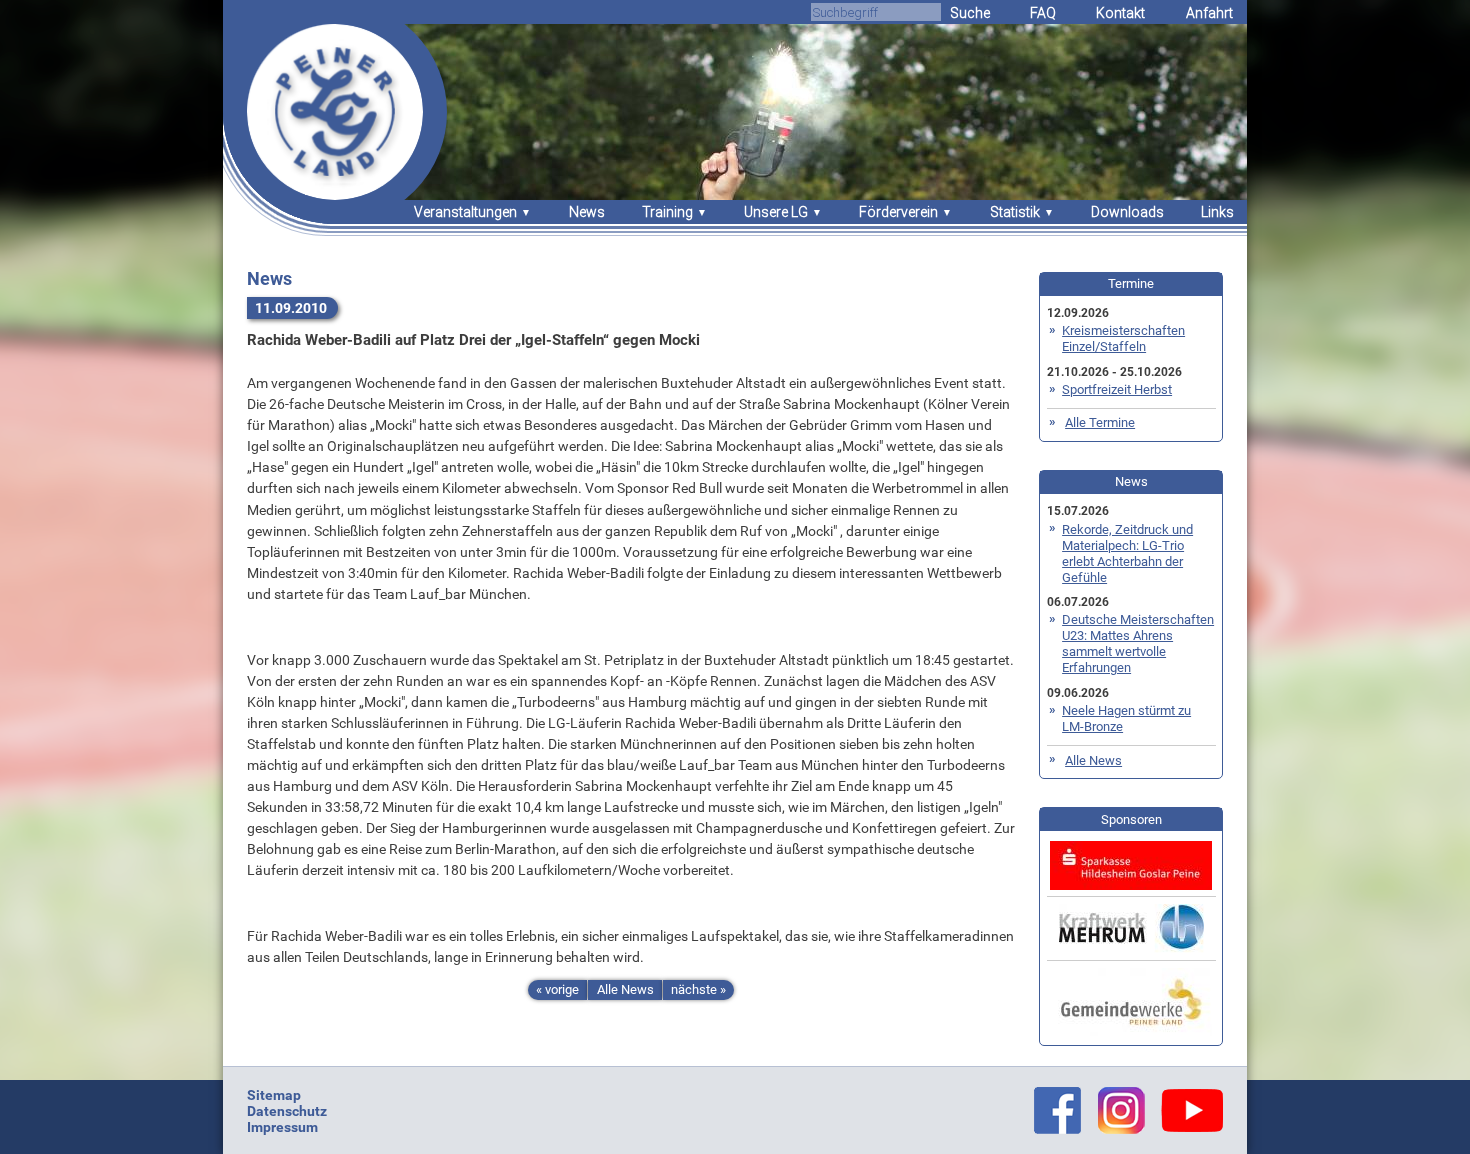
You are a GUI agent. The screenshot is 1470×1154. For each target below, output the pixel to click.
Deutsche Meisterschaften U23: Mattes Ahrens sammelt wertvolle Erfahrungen (1138, 643)
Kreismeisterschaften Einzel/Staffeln (1123, 338)
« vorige (557, 989)
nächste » (698, 989)
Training (667, 212)
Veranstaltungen (465, 212)
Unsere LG (776, 212)
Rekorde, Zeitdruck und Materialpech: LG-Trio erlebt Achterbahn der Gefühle (1127, 553)
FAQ (1043, 13)
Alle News (625, 989)
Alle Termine (1100, 422)
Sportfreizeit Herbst (1117, 389)
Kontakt (1120, 13)
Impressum (282, 1127)
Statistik (1015, 212)
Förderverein (898, 212)
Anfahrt (1209, 13)
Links (1217, 212)
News (587, 212)
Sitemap (274, 1095)
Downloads (1127, 212)
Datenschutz (287, 1111)
